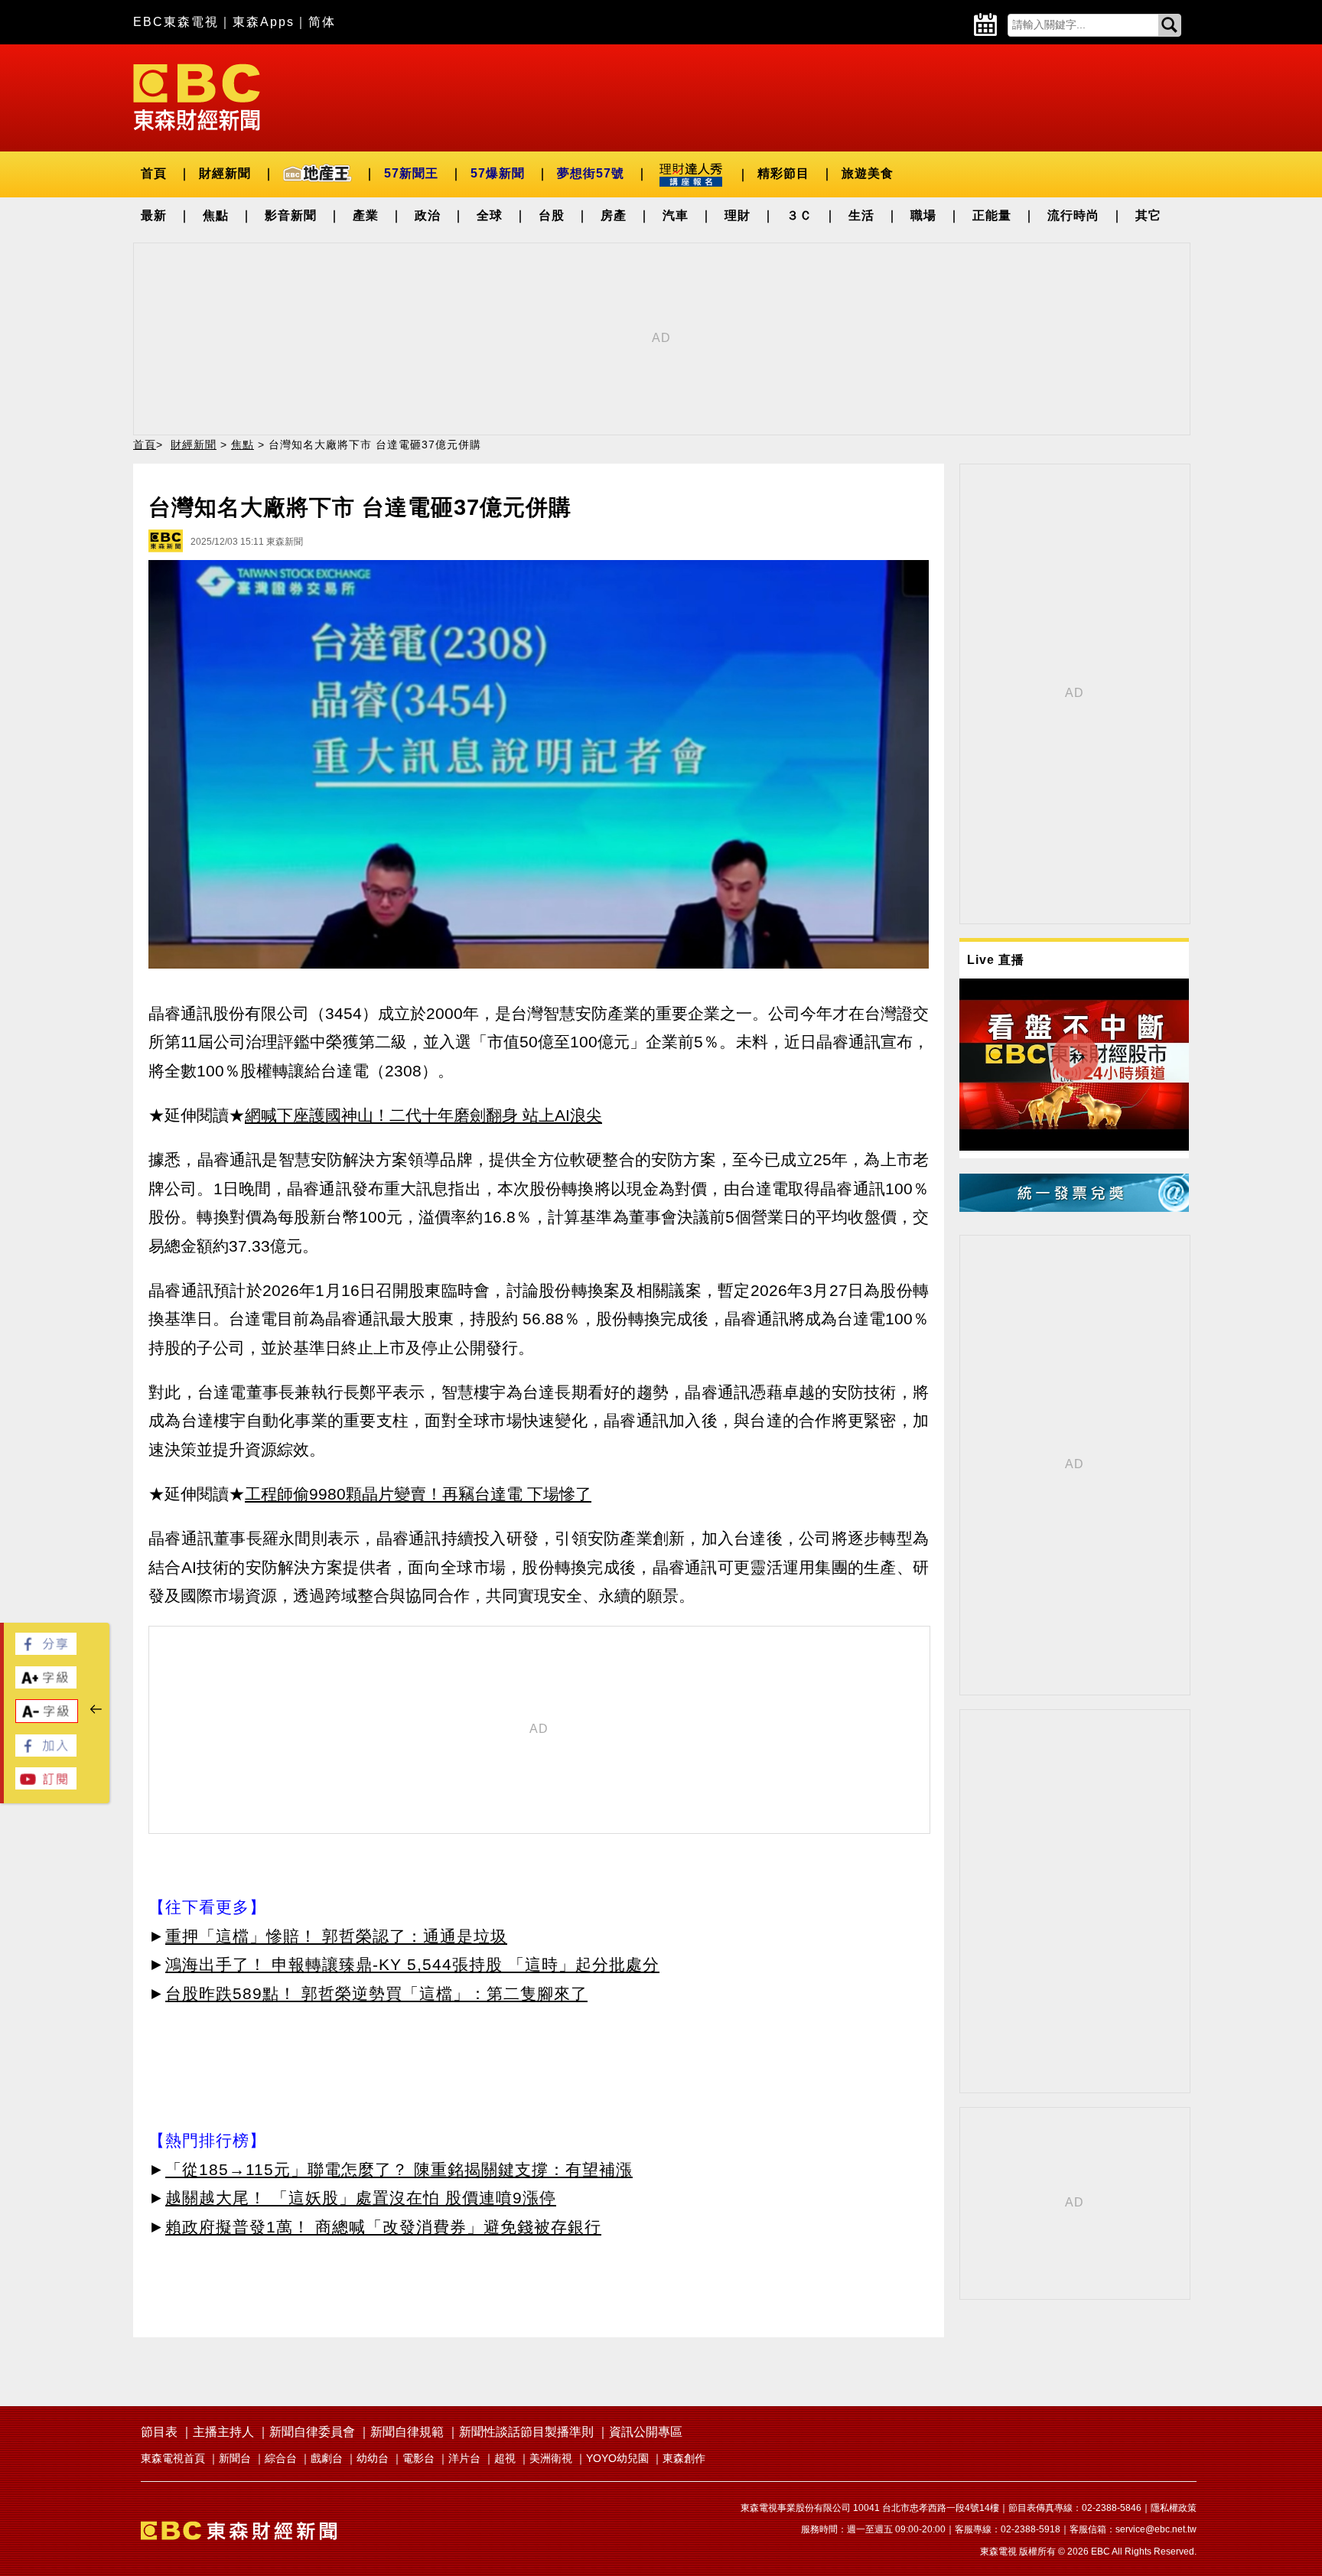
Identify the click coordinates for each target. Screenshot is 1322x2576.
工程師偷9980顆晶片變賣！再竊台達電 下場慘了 (418, 1494)
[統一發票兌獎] (1074, 1208)
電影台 (418, 2458)
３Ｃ (799, 215)
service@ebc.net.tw (1156, 2529)
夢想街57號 (591, 173)
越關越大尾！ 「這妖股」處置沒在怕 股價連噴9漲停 (361, 2198)
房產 (614, 215)
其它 (1148, 215)
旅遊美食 (868, 173)
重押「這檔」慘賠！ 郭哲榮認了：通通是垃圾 (336, 1936)
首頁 (154, 173)
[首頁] (197, 96)
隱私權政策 (1174, 2508)
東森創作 (684, 2458)
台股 (552, 215)
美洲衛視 (551, 2458)
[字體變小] (47, 1719)
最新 (154, 215)
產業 (366, 215)
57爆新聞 (498, 173)
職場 (923, 215)
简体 (322, 22)
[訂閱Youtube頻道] (46, 1785)
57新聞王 (411, 173)
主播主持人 (223, 2432)
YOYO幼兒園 (617, 2458)
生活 (861, 215)
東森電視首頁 (173, 2458)
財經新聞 (225, 173)
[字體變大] (46, 1684)
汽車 (676, 215)
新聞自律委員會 (312, 2432)
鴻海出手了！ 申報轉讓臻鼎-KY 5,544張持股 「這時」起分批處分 (412, 1964)
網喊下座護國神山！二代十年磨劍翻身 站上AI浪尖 (423, 1115)
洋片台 (464, 2458)
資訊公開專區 (646, 2432)
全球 (490, 215)
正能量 (992, 215)
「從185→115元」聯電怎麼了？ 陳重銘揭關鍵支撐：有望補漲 (399, 2169)
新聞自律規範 (407, 2432)
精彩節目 (783, 173)
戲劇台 (327, 2458)
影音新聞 (291, 215)
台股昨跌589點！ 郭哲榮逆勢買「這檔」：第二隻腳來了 (376, 1993)
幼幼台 (373, 2458)
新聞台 (235, 2458)
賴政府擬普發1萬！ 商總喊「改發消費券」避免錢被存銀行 (383, 2227)
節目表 (159, 2432)
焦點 (216, 215)
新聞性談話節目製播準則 (526, 2432)
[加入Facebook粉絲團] (46, 1752)
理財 (738, 215)
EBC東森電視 (176, 22)
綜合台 (281, 2458)
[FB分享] (46, 1651)
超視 (505, 2458)
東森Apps (264, 22)
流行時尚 (1073, 215)
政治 (428, 215)
